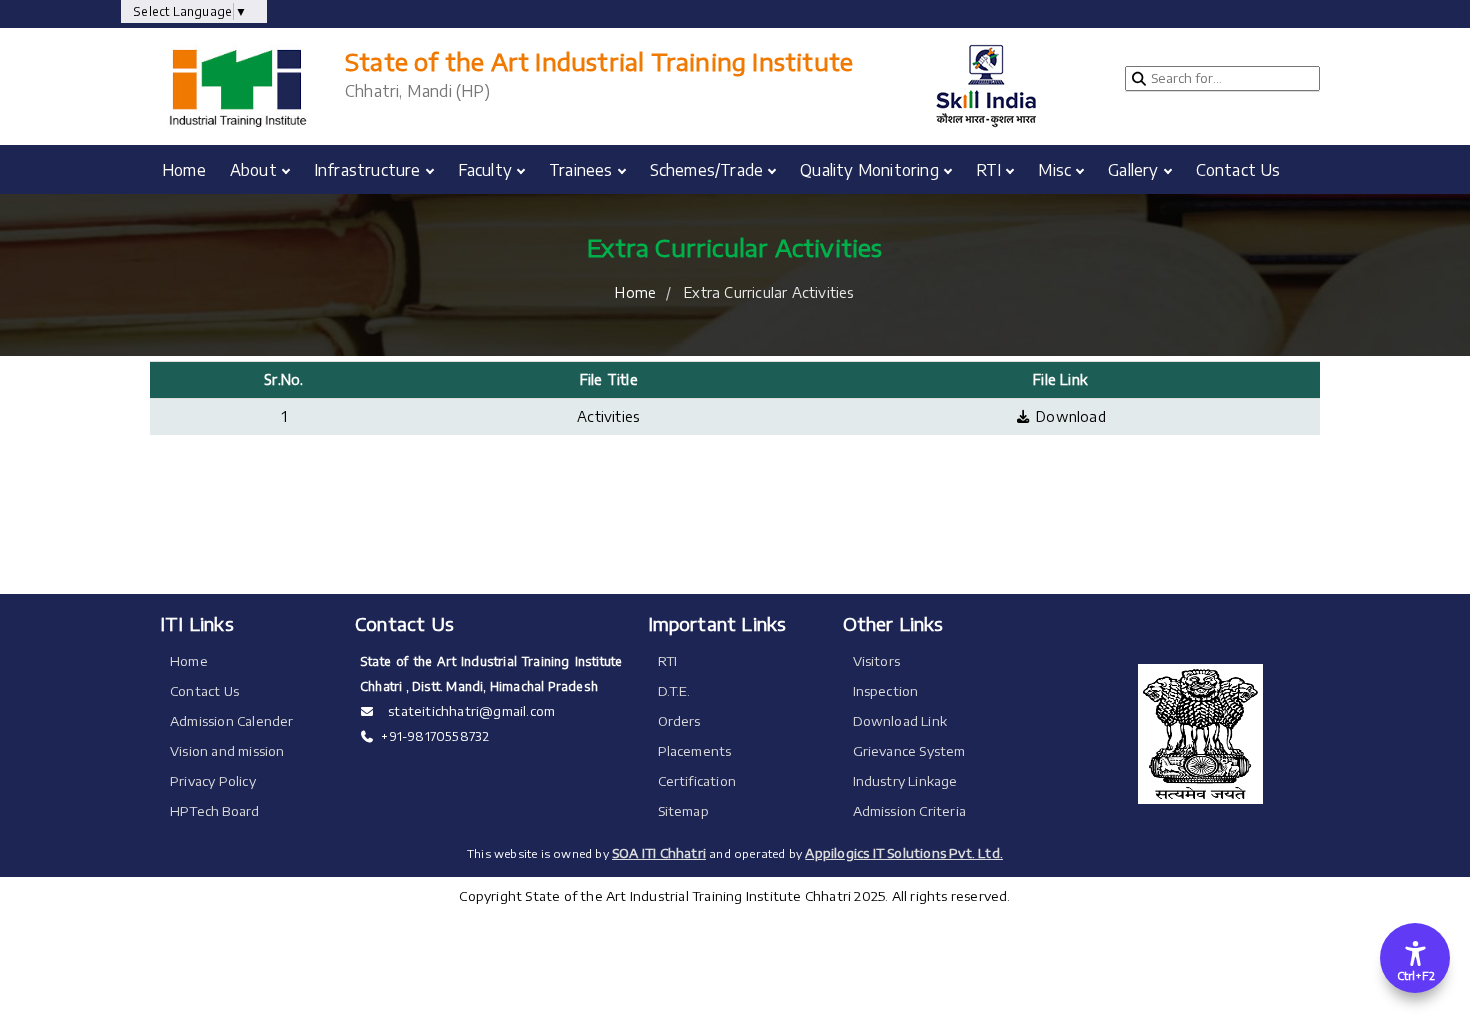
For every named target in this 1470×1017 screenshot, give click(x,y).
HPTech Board (214, 811)
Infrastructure (367, 169)
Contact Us (1238, 169)
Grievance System (909, 751)
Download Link (900, 721)
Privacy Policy (213, 781)
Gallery (1133, 169)
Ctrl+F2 (1416, 975)
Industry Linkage (905, 781)
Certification (697, 781)
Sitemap (683, 811)
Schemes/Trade (707, 169)
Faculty (485, 169)
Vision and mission (227, 751)
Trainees (581, 169)
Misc (1054, 169)
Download (1068, 416)
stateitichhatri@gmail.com (470, 711)
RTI (989, 169)
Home (184, 169)
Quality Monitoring (869, 169)
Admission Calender (232, 721)
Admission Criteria (910, 811)
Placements (695, 751)
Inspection (886, 691)
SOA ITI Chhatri (659, 853)
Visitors (877, 661)
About (253, 169)
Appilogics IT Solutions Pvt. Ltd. (904, 853)
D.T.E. (674, 691)
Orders (679, 721)
